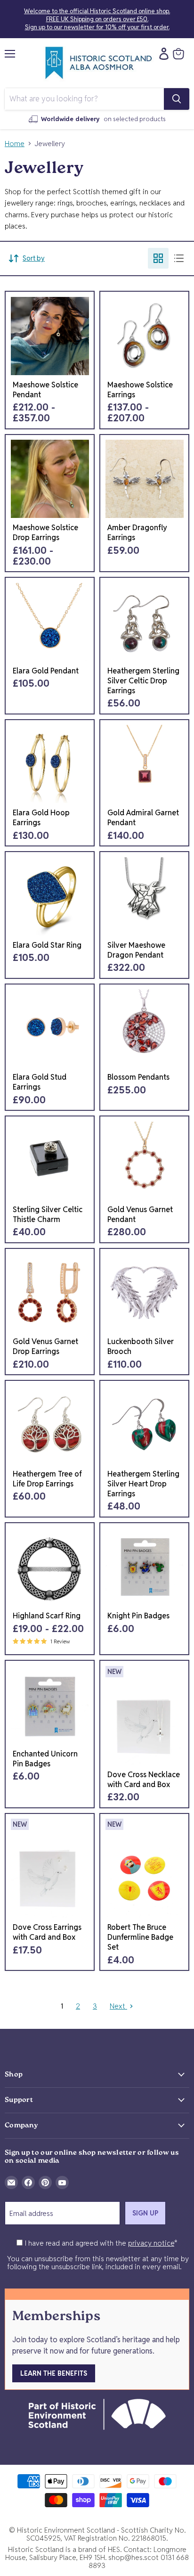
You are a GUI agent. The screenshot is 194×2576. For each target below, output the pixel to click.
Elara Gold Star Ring (47, 945)
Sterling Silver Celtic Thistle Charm (48, 1214)
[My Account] (162, 54)
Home (15, 144)
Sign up (145, 2213)
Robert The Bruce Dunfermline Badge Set (140, 1937)
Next (118, 2006)
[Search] (177, 99)
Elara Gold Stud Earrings (40, 1082)
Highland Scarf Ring (47, 1616)
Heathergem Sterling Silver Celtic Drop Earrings (143, 681)
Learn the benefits (54, 2373)
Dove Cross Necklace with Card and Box (144, 1780)
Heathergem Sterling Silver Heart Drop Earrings (143, 1484)
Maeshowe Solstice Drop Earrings (45, 533)
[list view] (179, 258)
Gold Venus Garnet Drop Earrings (45, 1346)
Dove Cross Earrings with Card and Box (47, 1932)
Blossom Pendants (138, 1077)
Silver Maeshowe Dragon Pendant (136, 950)
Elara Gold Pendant (46, 671)
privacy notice (151, 2243)
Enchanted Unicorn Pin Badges (45, 1759)
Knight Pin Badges (138, 1616)
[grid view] (158, 258)
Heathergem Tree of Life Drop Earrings (47, 1479)
